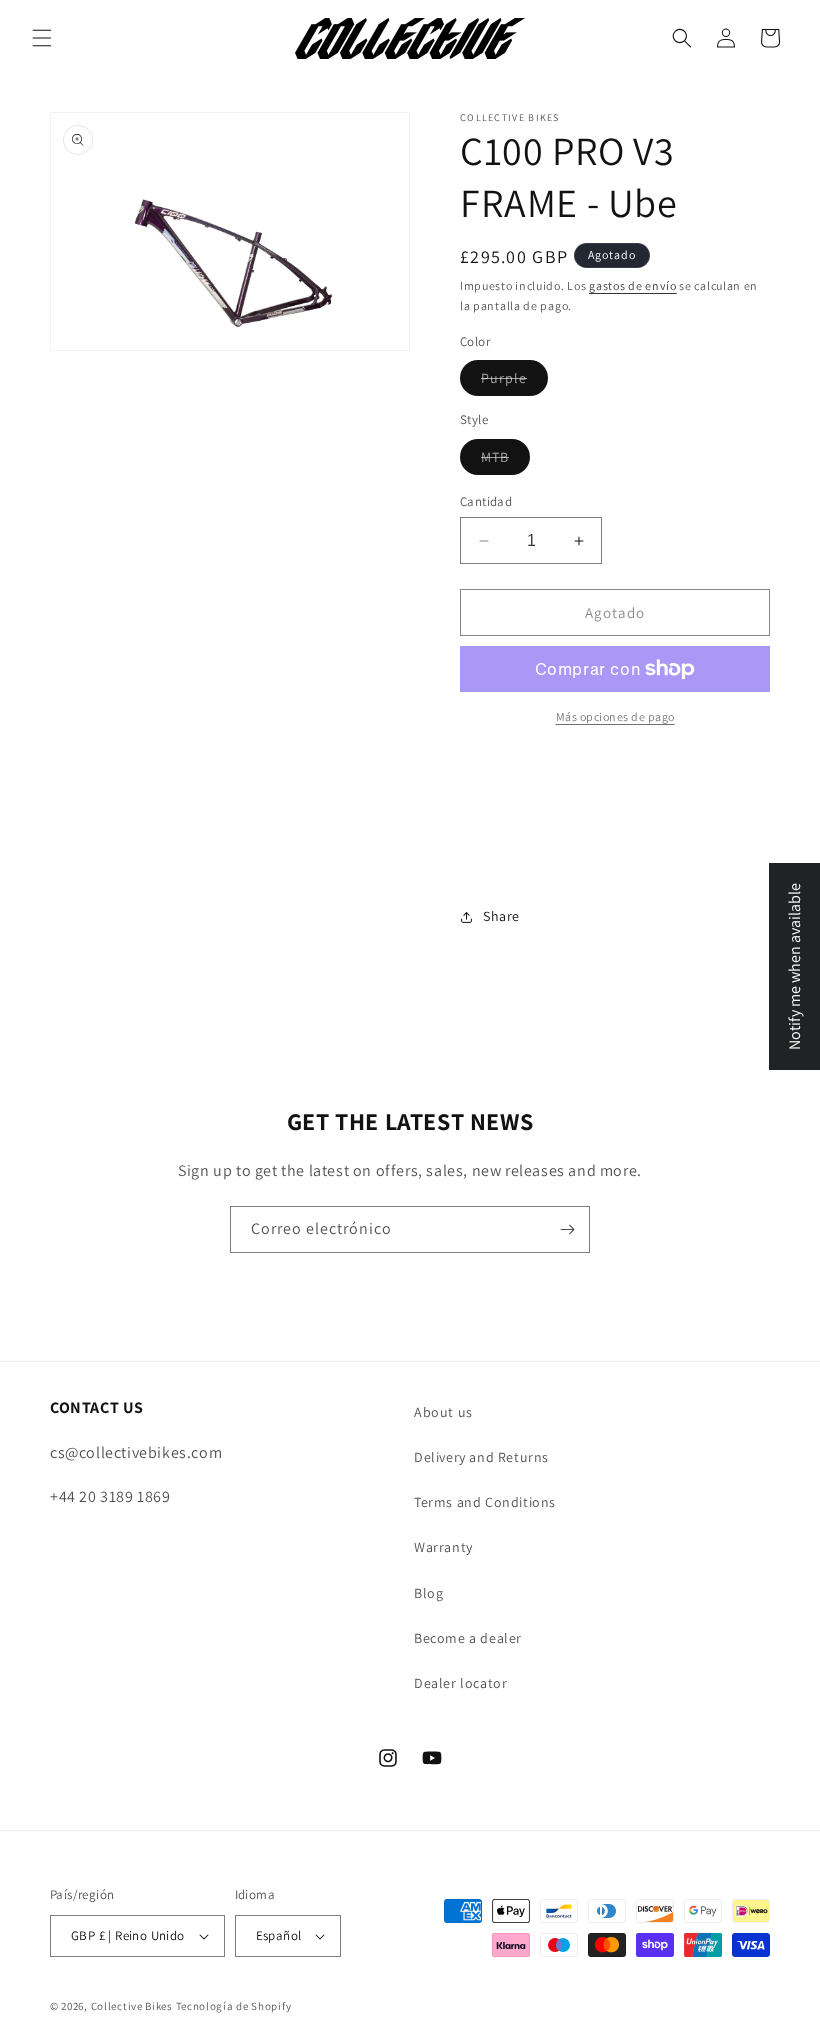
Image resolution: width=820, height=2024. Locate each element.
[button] (42, 38)
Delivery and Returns (481, 1457)
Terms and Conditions (485, 1502)
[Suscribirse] (567, 1229)
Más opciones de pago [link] (615, 716)
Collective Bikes (132, 2006)
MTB (505, 461)
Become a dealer (468, 1638)
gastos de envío (633, 285)
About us (443, 1412)
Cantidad (486, 501)
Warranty (443, 1547)
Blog (428, 1593)
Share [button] (501, 916)
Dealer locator (460, 1683)
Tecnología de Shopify (234, 2006)
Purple (514, 382)
